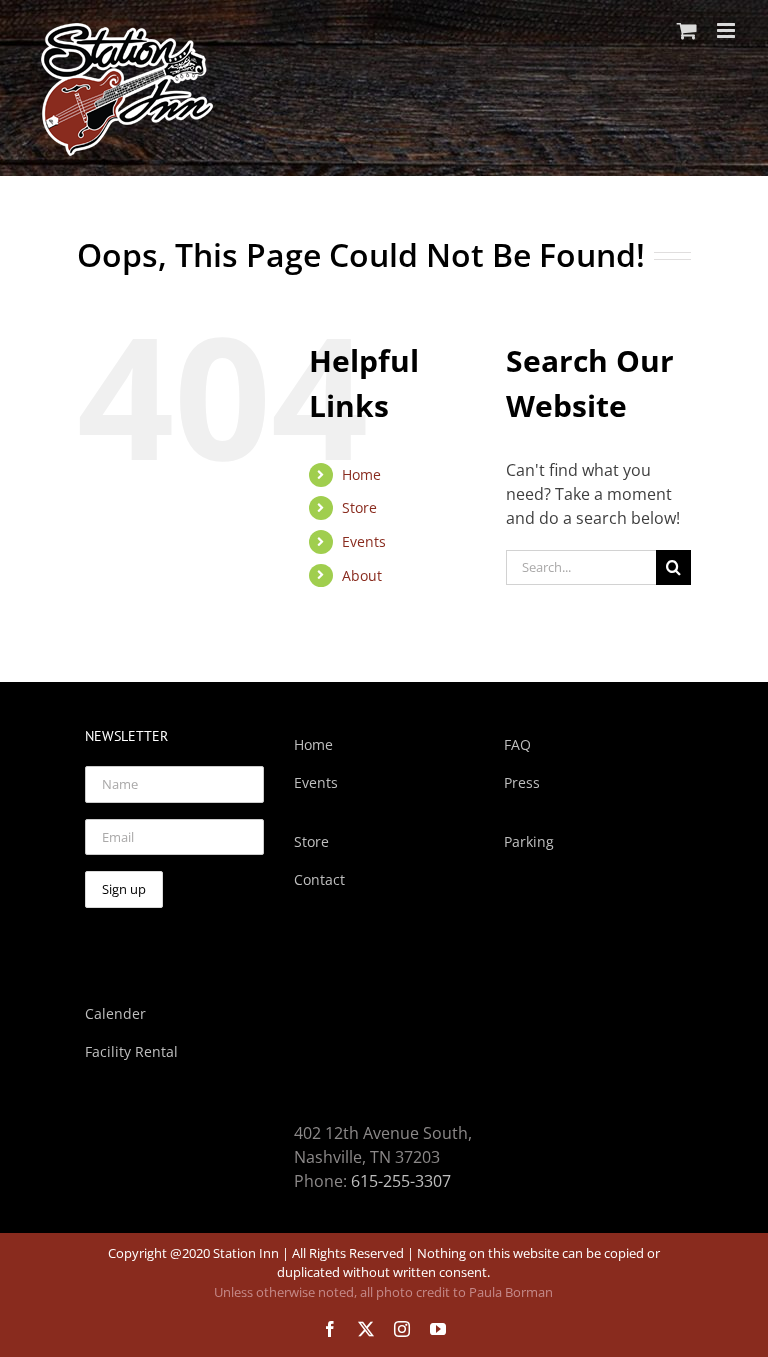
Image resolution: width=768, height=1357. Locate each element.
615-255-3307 (401, 1181)
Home (361, 474)
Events (364, 541)
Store (359, 507)
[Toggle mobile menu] (727, 30)
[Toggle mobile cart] (687, 30)
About (362, 575)
